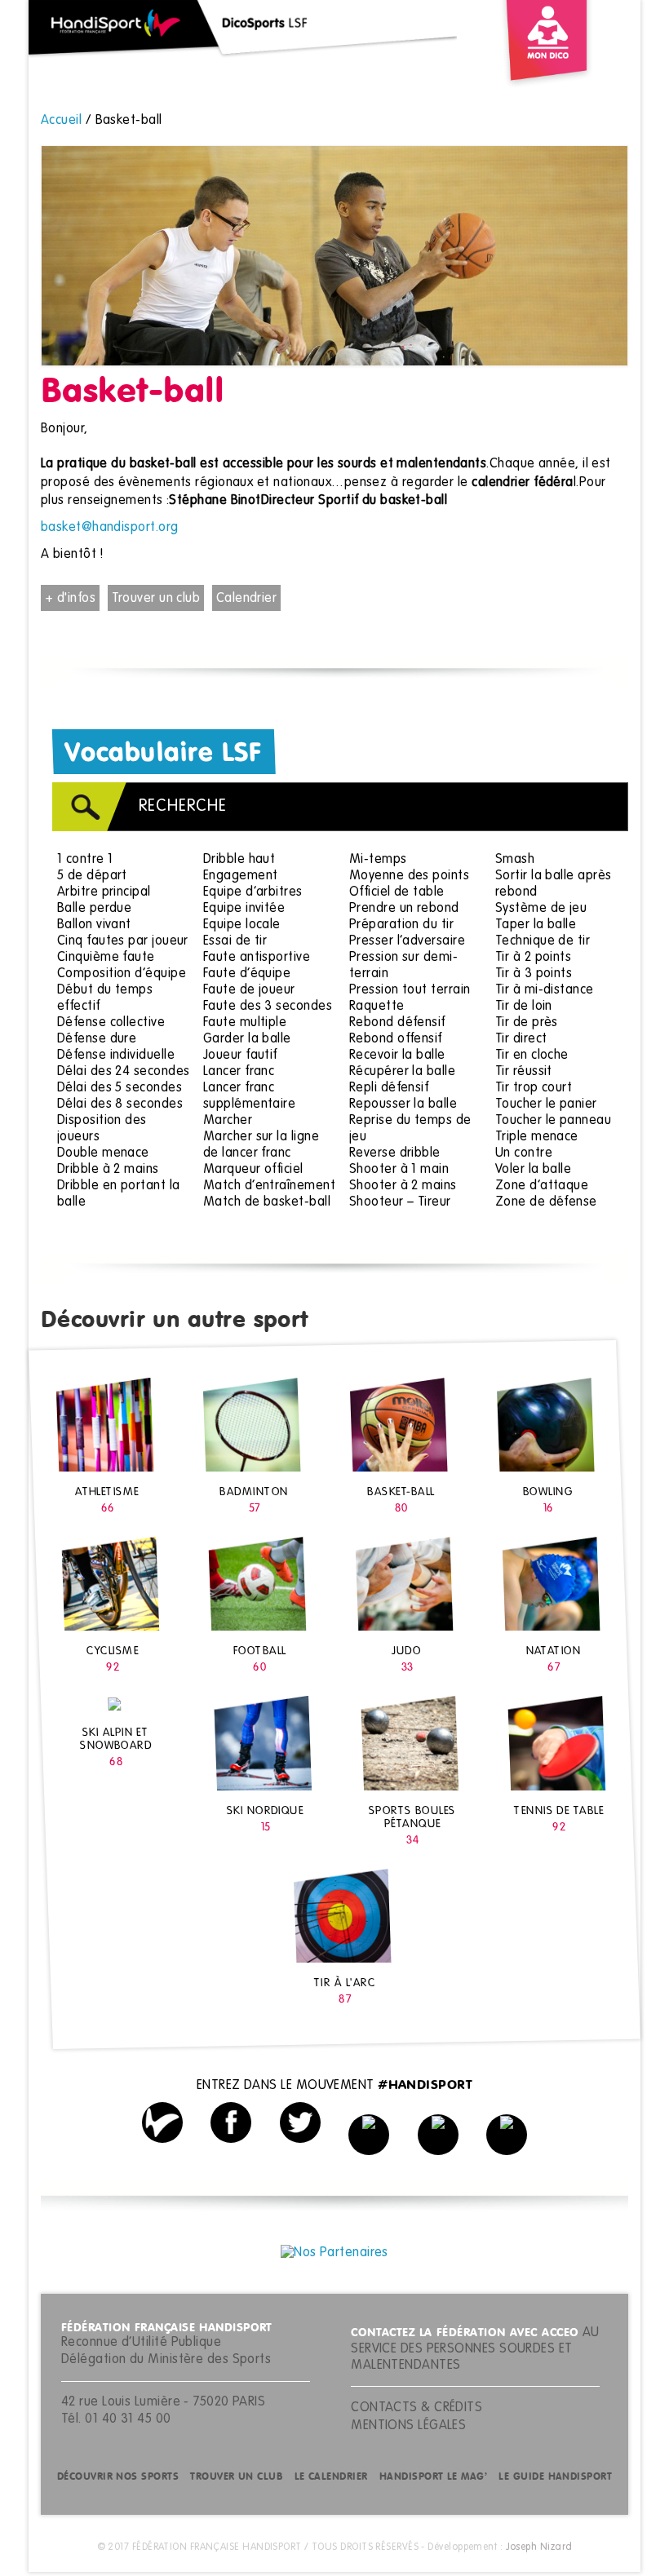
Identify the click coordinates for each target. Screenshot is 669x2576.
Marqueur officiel (253, 1170)
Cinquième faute (106, 958)
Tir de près (527, 1023)
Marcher (228, 1121)
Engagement (241, 876)
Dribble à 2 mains (108, 1170)
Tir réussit (524, 1072)
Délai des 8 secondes (120, 1104)
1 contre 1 (85, 860)
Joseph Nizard (539, 2547)
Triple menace (537, 1137)
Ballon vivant (94, 925)
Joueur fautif (240, 1056)
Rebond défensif (397, 1023)
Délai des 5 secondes (120, 1088)
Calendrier (247, 599)
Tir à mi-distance (545, 990)
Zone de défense (546, 1202)
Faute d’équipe (247, 974)
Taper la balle (536, 925)
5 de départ (92, 876)
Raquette (377, 1007)
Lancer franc (239, 1072)
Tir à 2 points (533, 958)
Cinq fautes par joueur (123, 941)
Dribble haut (239, 860)
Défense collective (111, 1023)
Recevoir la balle (397, 1056)
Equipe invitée (244, 909)
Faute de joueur (249, 990)
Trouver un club (156, 599)
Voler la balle (533, 1170)
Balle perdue (94, 909)
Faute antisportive (257, 958)
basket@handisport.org (109, 528)
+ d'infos (70, 599)
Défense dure (97, 1039)
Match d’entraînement (269, 1186)
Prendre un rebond (404, 909)
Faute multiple (245, 1023)
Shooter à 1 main (399, 1170)
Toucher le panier (546, 1104)
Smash (515, 860)
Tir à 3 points (534, 974)
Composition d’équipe (122, 974)
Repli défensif (389, 1088)
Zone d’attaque (542, 1186)
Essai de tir (235, 941)
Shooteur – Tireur (400, 1202)
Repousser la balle (403, 1104)
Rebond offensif (396, 1039)
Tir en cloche (532, 1056)
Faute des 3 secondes (268, 1007)
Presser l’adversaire (407, 941)
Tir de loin (524, 1007)
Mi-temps (378, 860)
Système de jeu (541, 909)
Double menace (103, 1153)
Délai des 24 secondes (123, 1072)
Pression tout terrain (410, 990)
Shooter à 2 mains (403, 1186)
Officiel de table (397, 892)
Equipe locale (242, 925)
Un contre (524, 1153)
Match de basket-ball (267, 1202)
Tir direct (521, 1039)
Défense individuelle (116, 1056)
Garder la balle (247, 1039)
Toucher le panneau (553, 1121)
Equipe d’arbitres (253, 892)
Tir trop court (534, 1088)
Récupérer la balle (402, 1072)
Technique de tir (543, 941)
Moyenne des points (409, 876)
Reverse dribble (395, 1153)
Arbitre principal (104, 892)
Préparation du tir (401, 925)
